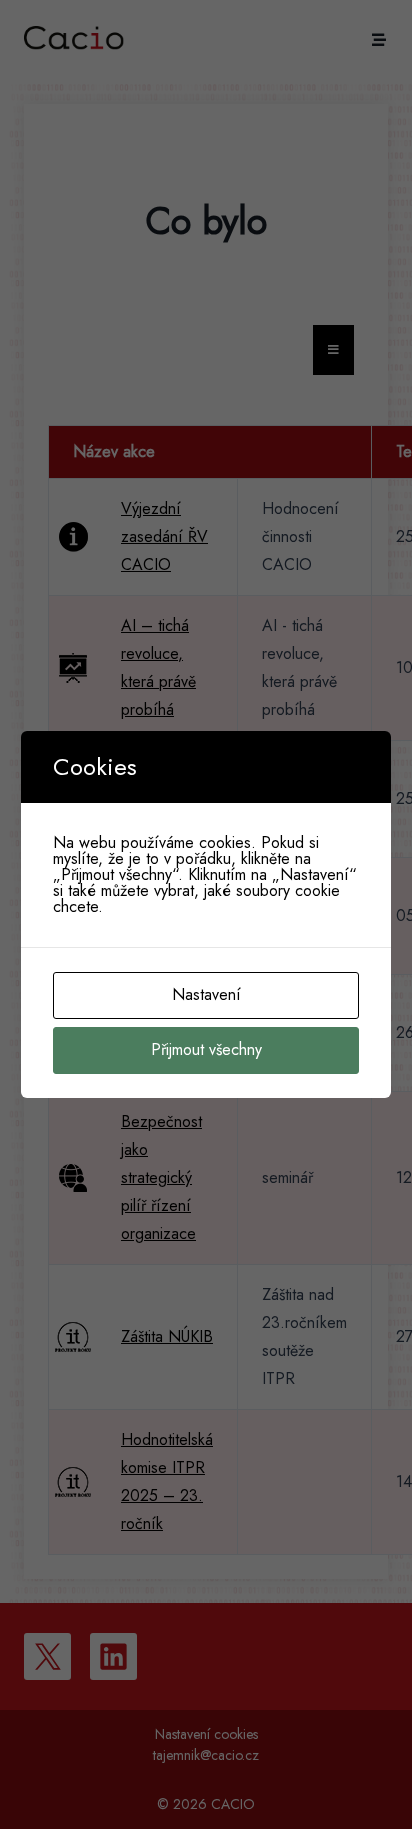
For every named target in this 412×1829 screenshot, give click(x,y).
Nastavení (206, 994)
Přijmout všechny (206, 1049)
